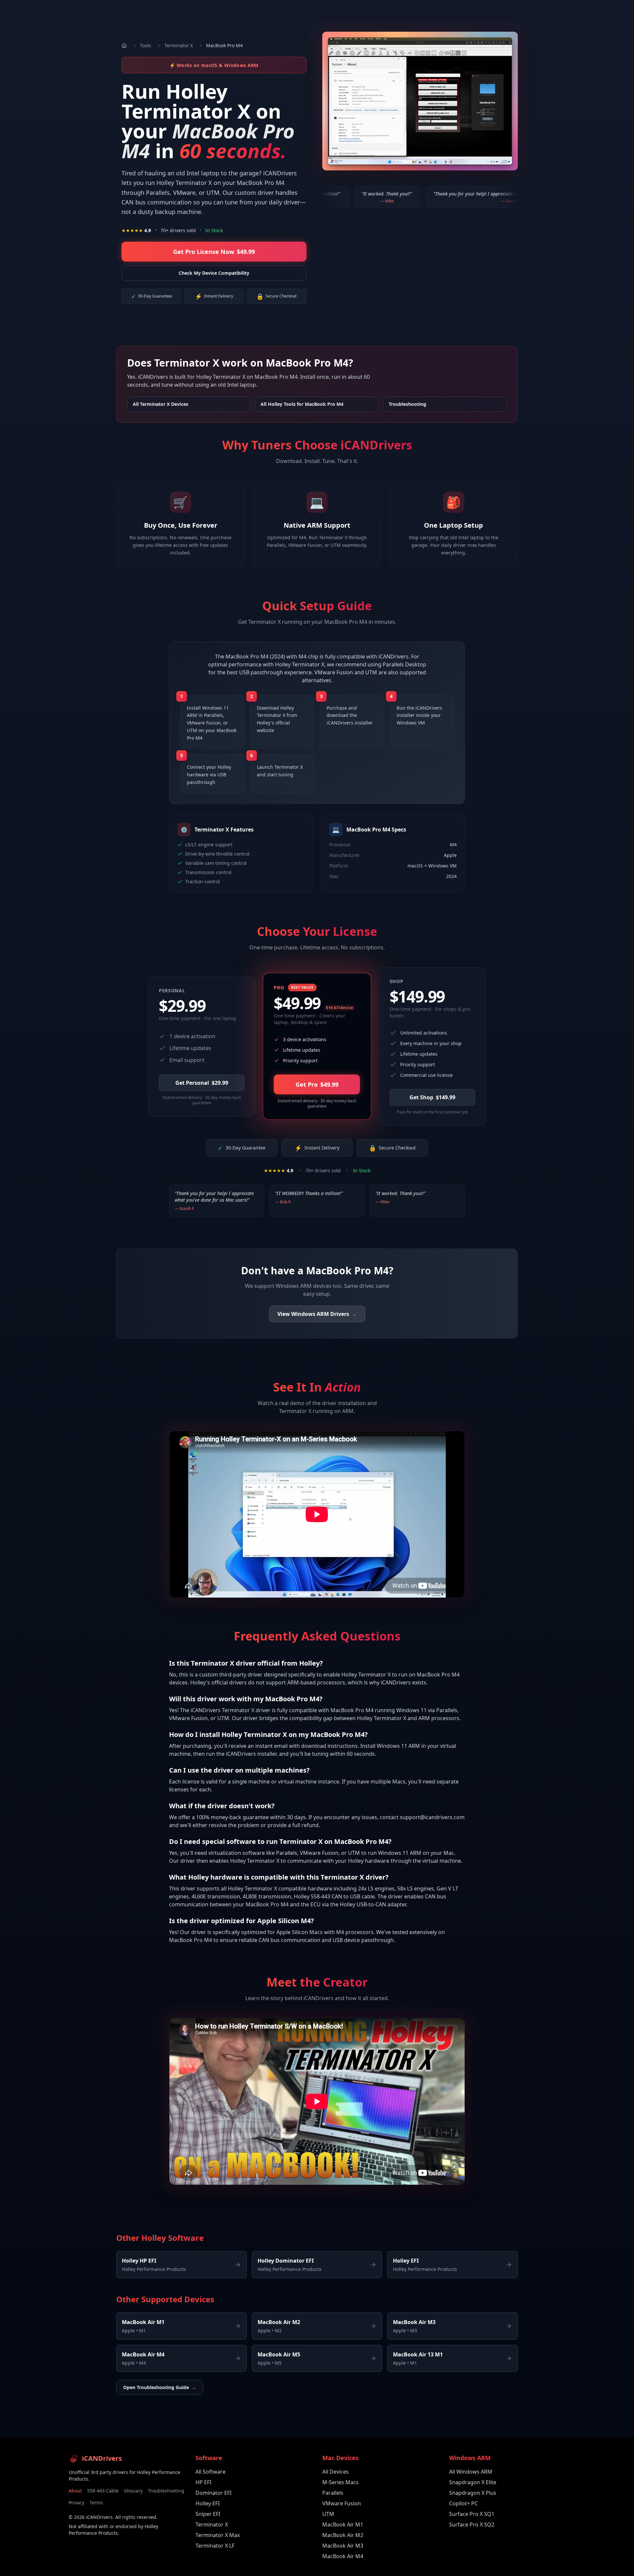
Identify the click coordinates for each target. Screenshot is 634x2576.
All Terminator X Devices (160, 404)
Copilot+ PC (463, 2503)
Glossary (133, 2491)
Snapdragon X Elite (473, 2482)
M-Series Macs (340, 2482)
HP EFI (203, 2482)
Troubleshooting (407, 404)
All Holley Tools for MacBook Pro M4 (302, 404)
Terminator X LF (215, 2546)
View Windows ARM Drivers (317, 1314)
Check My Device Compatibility (214, 273)
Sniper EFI (208, 2514)
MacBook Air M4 (343, 2556)
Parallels (333, 2493)
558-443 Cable (103, 2491)
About (75, 2491)
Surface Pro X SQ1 (472, 2514)
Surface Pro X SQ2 (472, 2524)
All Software (211, 2472)
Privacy (76, 2503)
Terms (96, 2503)
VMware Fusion (342, 2503)
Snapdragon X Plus (473, 2493)
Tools (146, 45)
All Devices (335, 2472)
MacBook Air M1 (343, 2524)
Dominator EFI (213, 2493)
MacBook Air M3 (343, 2546)
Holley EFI (208, 2503)
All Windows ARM (471, 2472)
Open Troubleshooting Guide (160, 2387)
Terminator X (179, 45)
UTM (328, 2514)
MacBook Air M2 (343, 2535)
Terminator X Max (218, 2535)
